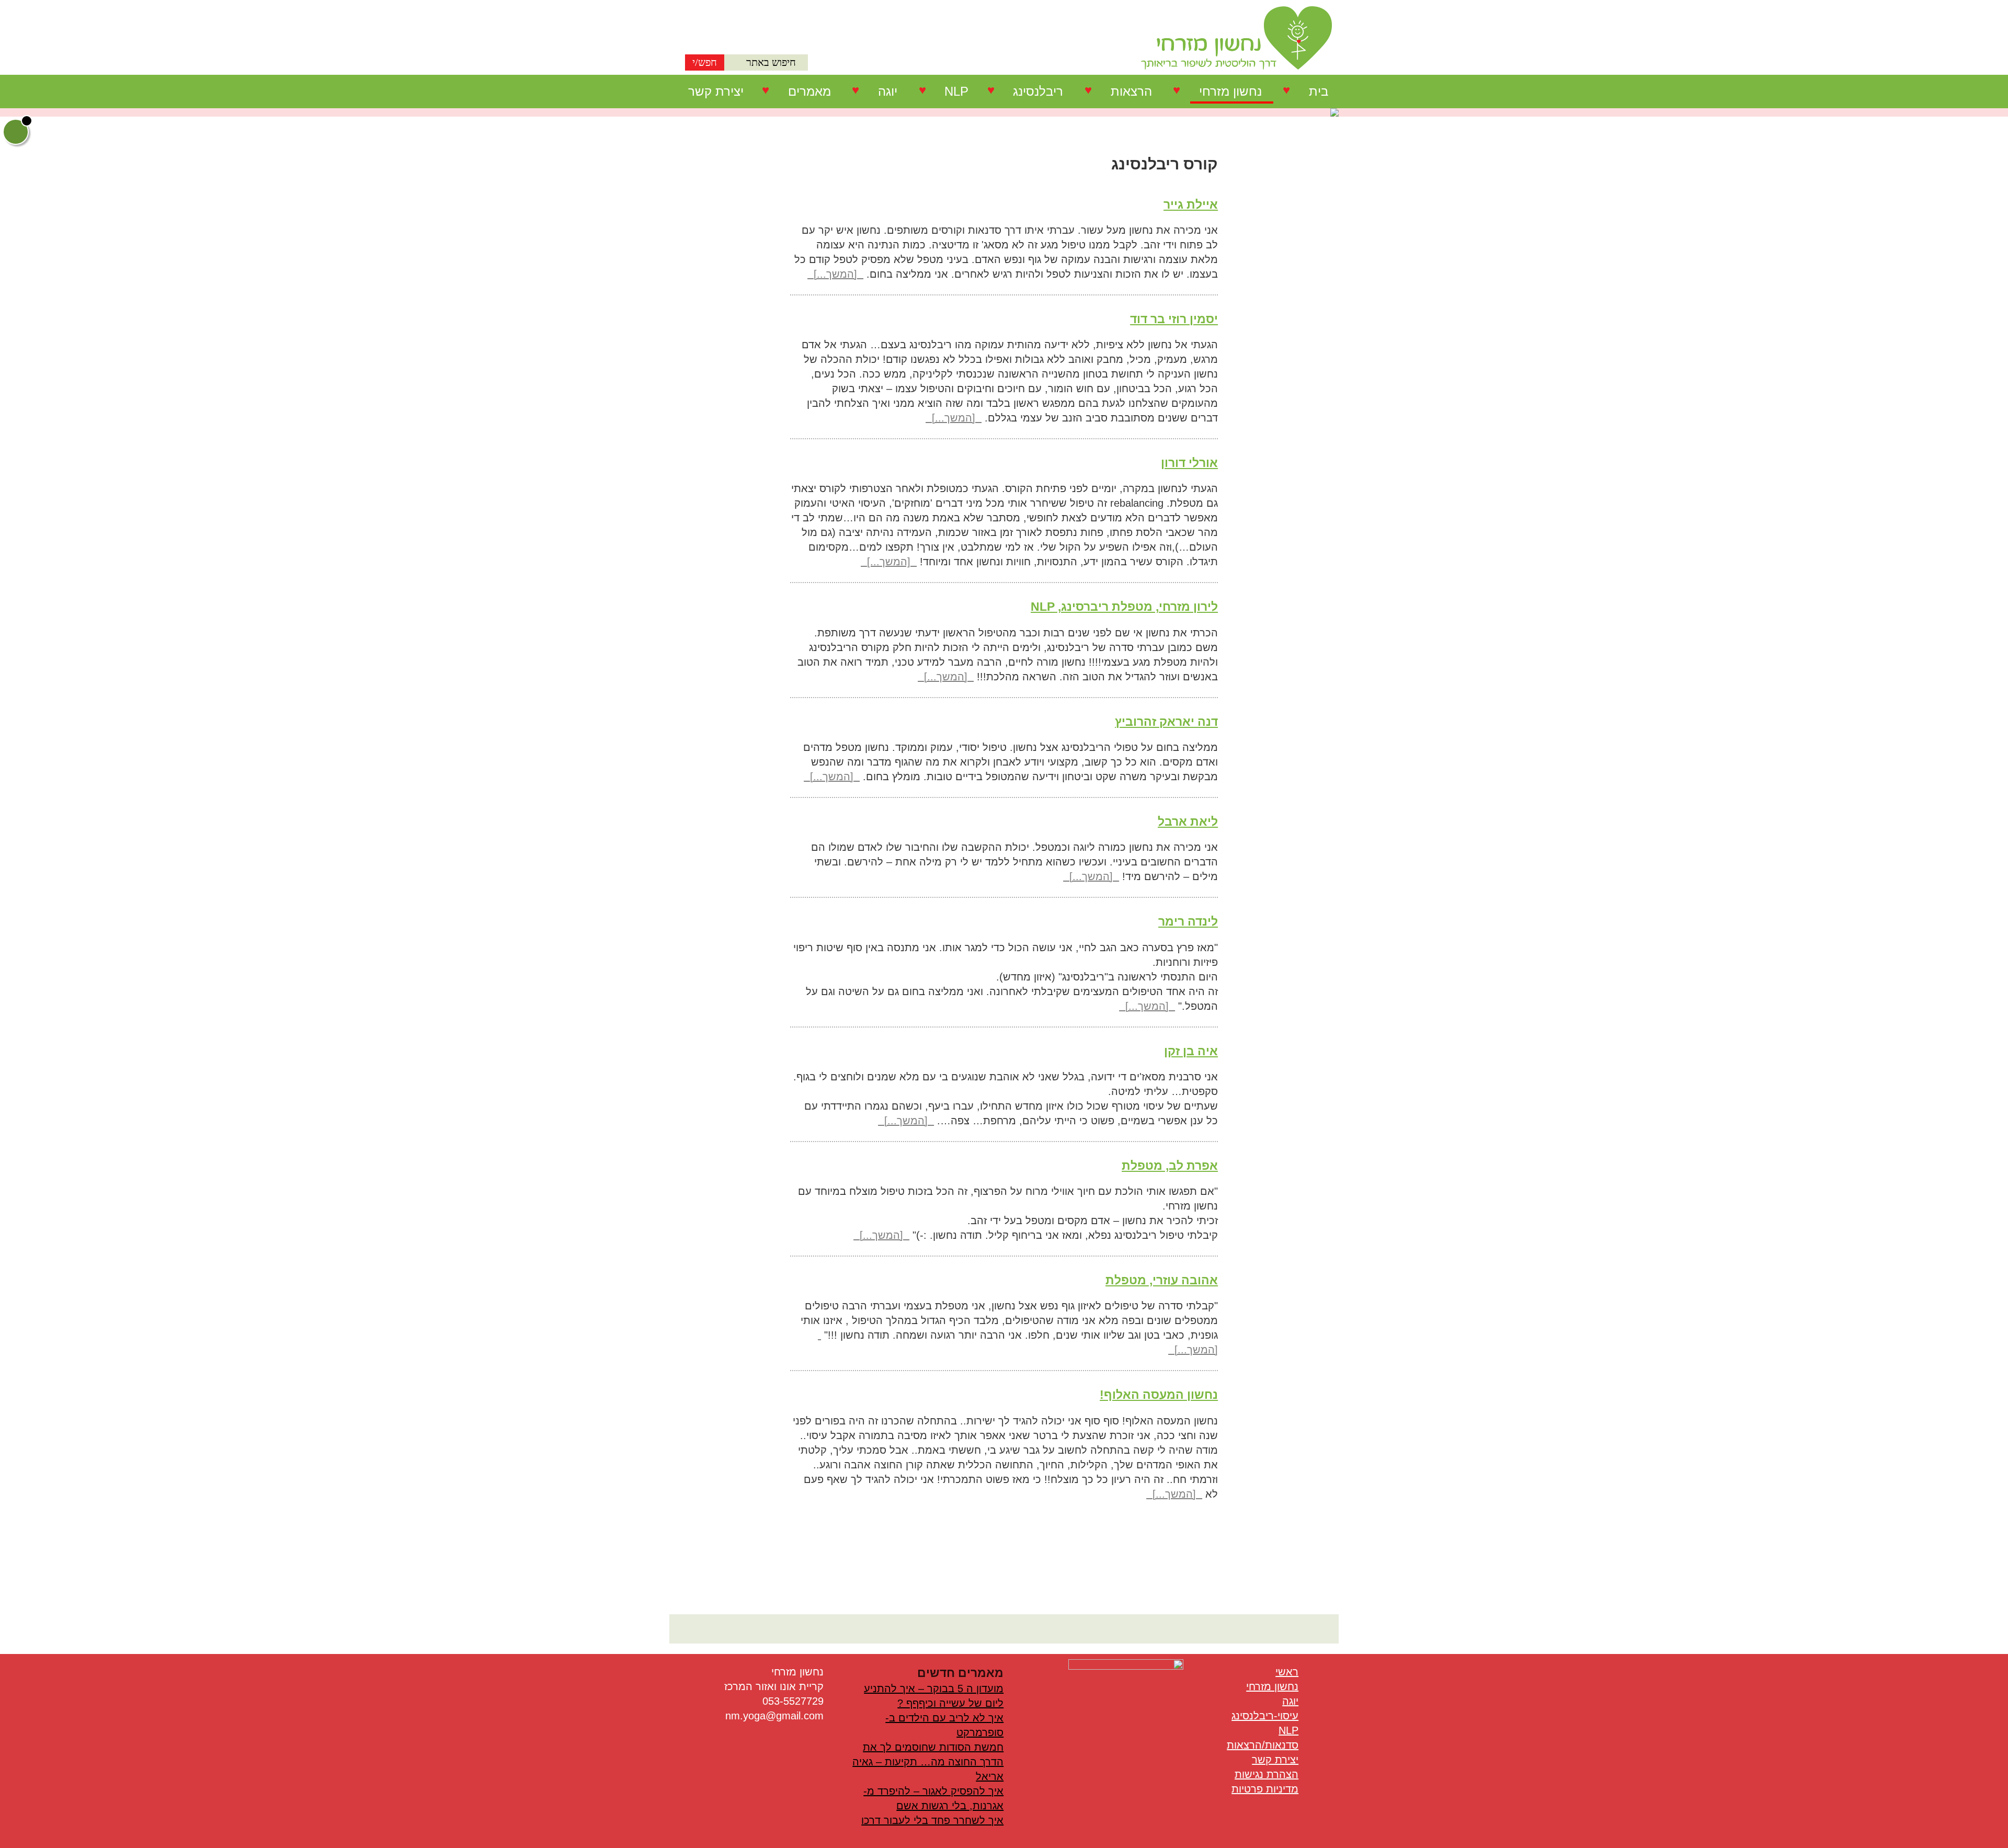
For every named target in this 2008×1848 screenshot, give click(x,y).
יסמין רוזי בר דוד (1174, 319)
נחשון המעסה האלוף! (1159, 1395)
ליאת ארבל (1188, 822)
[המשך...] (835, 274)
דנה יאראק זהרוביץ (1166, 722)
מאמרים (809, 91)
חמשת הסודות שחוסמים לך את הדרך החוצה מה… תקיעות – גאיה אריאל (928, 1762)
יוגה (888, 91)
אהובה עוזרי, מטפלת (1162, 1280)
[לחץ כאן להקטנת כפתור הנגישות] (27, 121)
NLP (956, 91)
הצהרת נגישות (1267, 1774)
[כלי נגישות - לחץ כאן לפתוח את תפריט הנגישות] (16, 132)
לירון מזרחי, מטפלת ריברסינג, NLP (1124, 607)
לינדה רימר (1188, 921)
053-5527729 (793, 1701)
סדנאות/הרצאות (1263, 1745)
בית (1319, 91)
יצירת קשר (716, 91)
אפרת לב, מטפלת (1170, 1166)
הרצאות (1131, 91)
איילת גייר (1191, 204)
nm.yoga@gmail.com (774, 1716)
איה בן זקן (1191, 1051)
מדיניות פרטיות (1265, 1789)
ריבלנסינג (1038, 91)
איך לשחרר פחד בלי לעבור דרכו (932, 1820)
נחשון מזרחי (1230, 91)
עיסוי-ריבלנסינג (1265, 1716)
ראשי (1287, 1672)
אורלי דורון (1189, 463)
